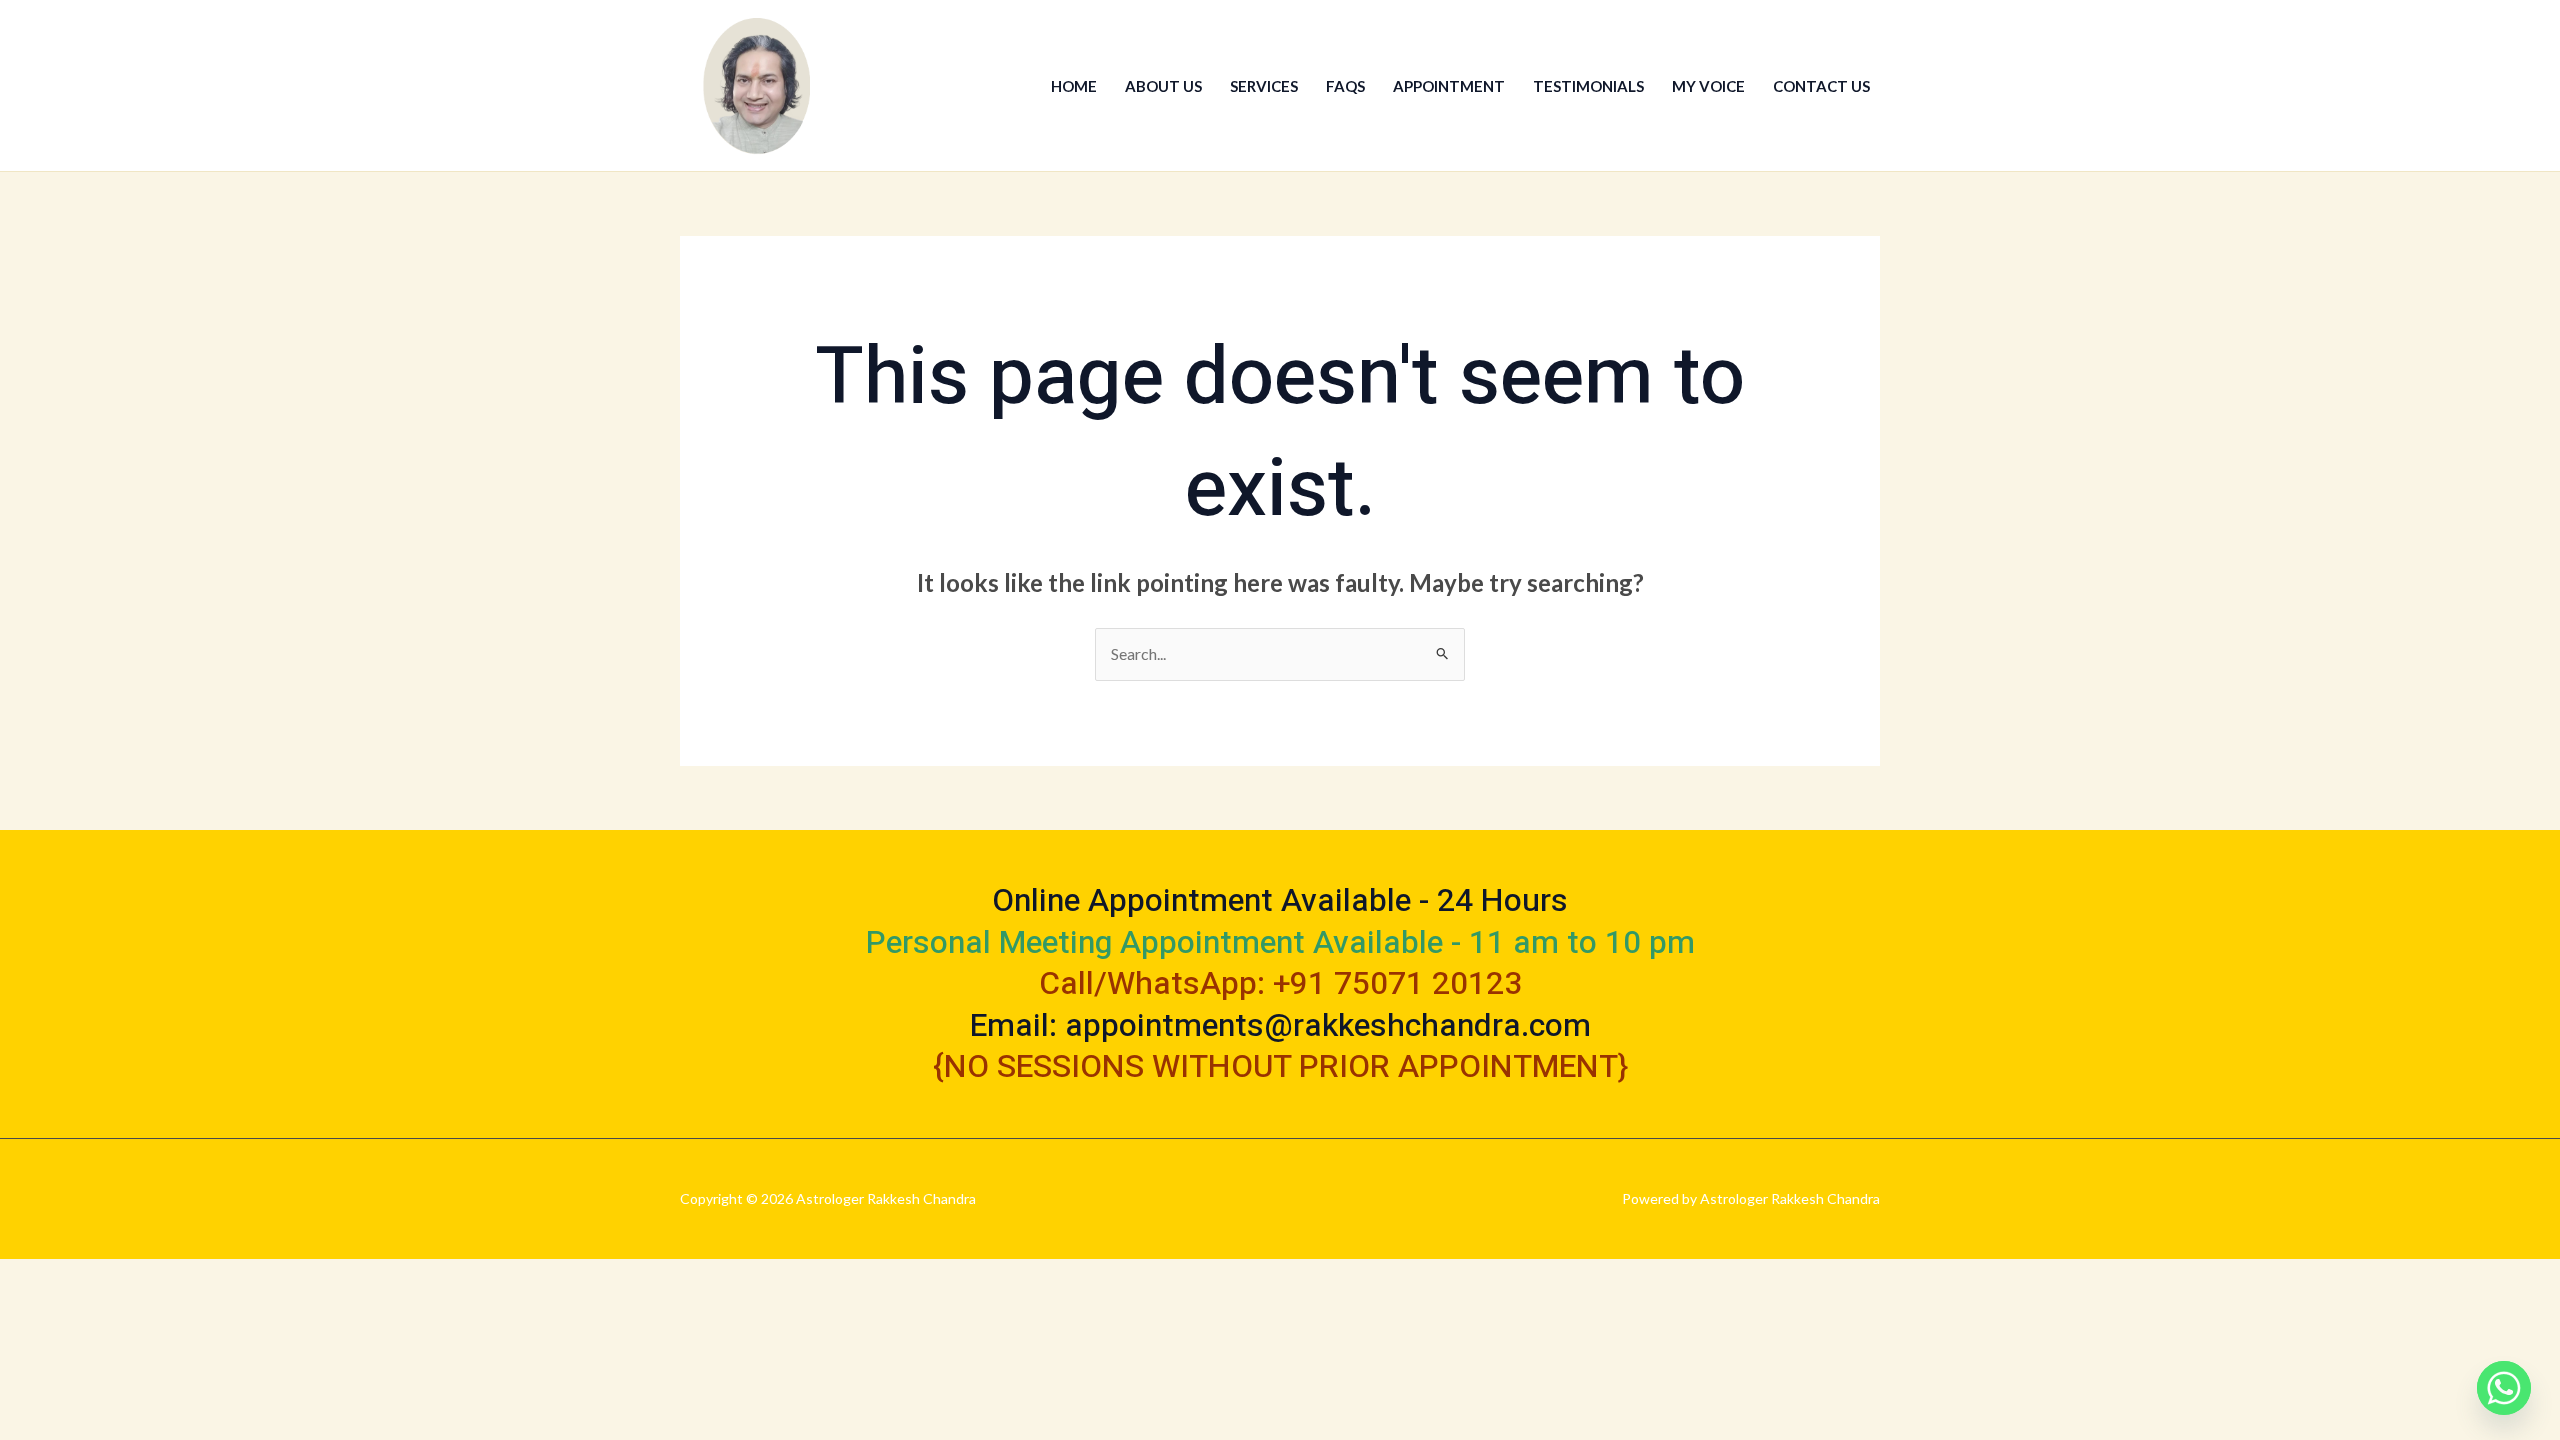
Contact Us (1821, 86)
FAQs (1345, 86)
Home (1074, 86)
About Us (1163, 86)
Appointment (1449, 86)
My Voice (1708, 86)
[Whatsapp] (2504, 1388)
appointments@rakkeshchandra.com (1328, 1025)
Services (1264, 86)
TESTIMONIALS (1588, 86)
